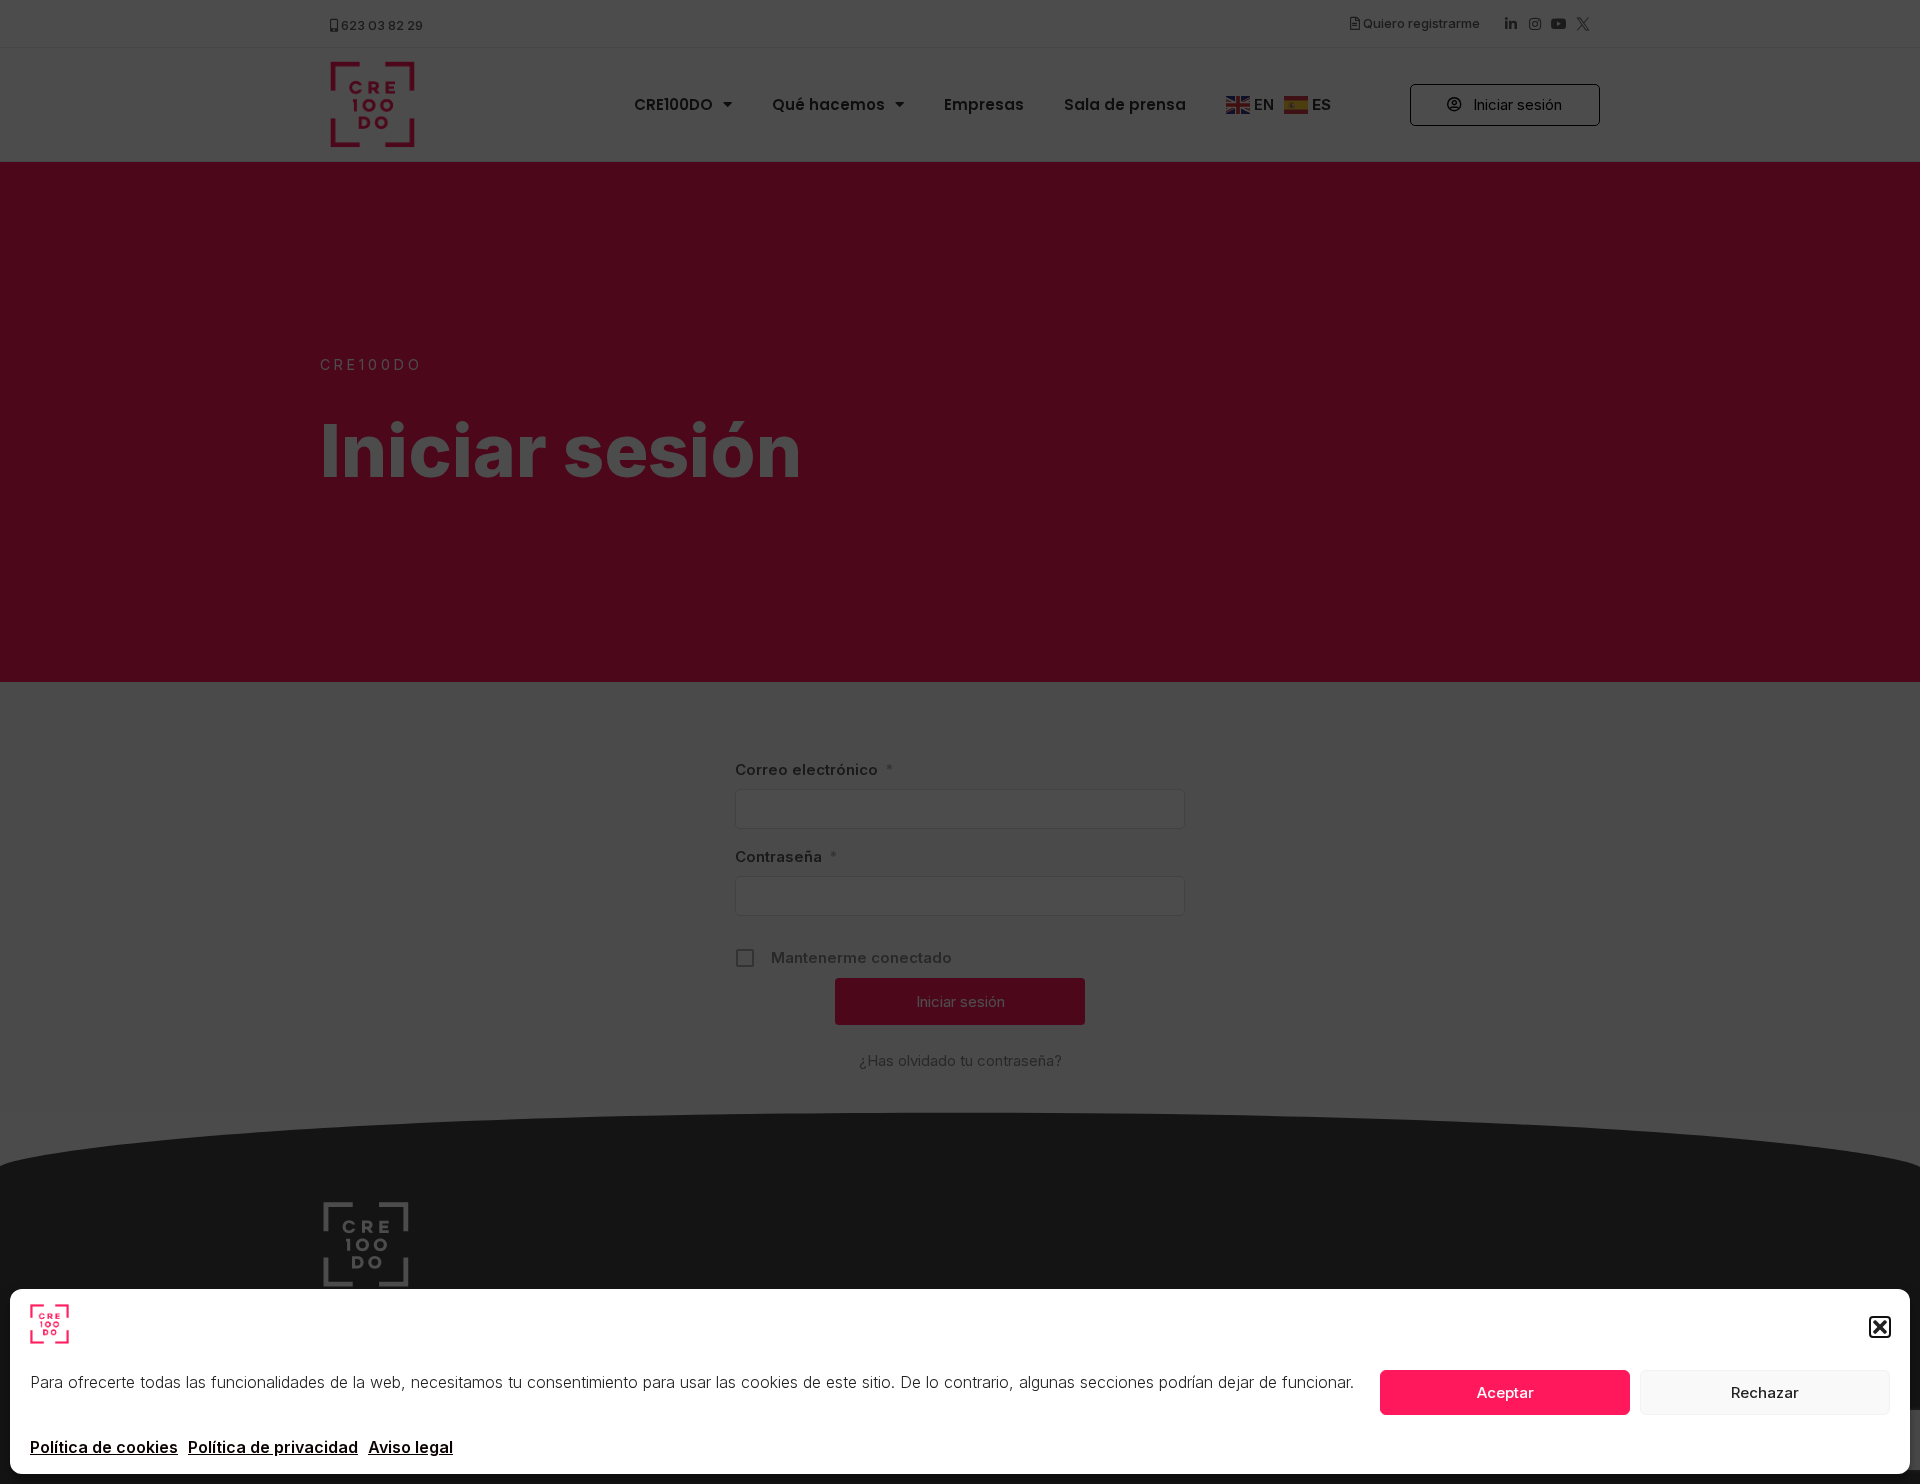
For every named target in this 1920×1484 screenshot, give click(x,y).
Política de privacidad (273, 1447)
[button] (1880, 1327)
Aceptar (1505, 1392)
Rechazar (1765, 1392)
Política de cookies (104, 1447)
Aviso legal (410, 1447)
